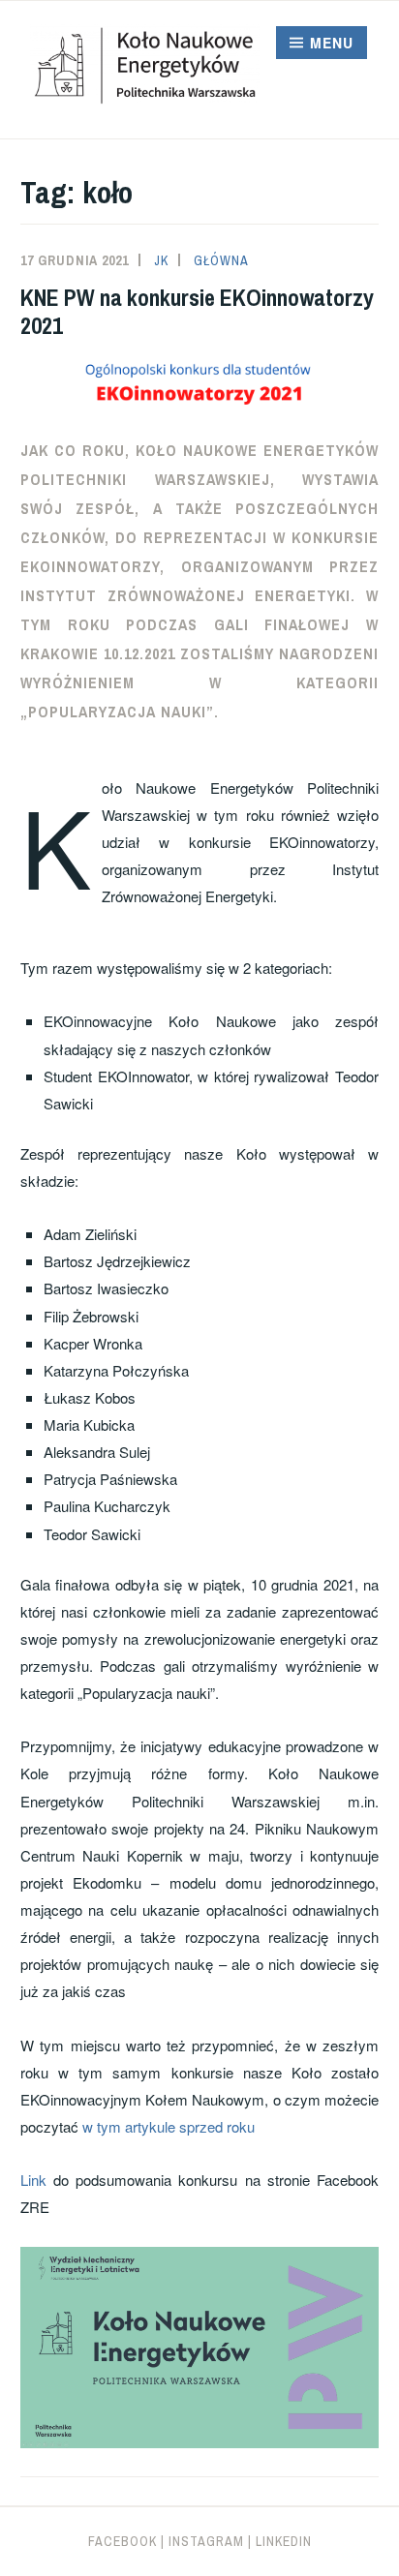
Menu (332, 43)
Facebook (123, 2541)
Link (33, 2180)
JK (161, 260)
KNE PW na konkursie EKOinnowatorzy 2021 (197, 311)
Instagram (206, 2541)
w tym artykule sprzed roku (169, 2126)
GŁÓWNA (221, 260)
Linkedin (284, 2541)
